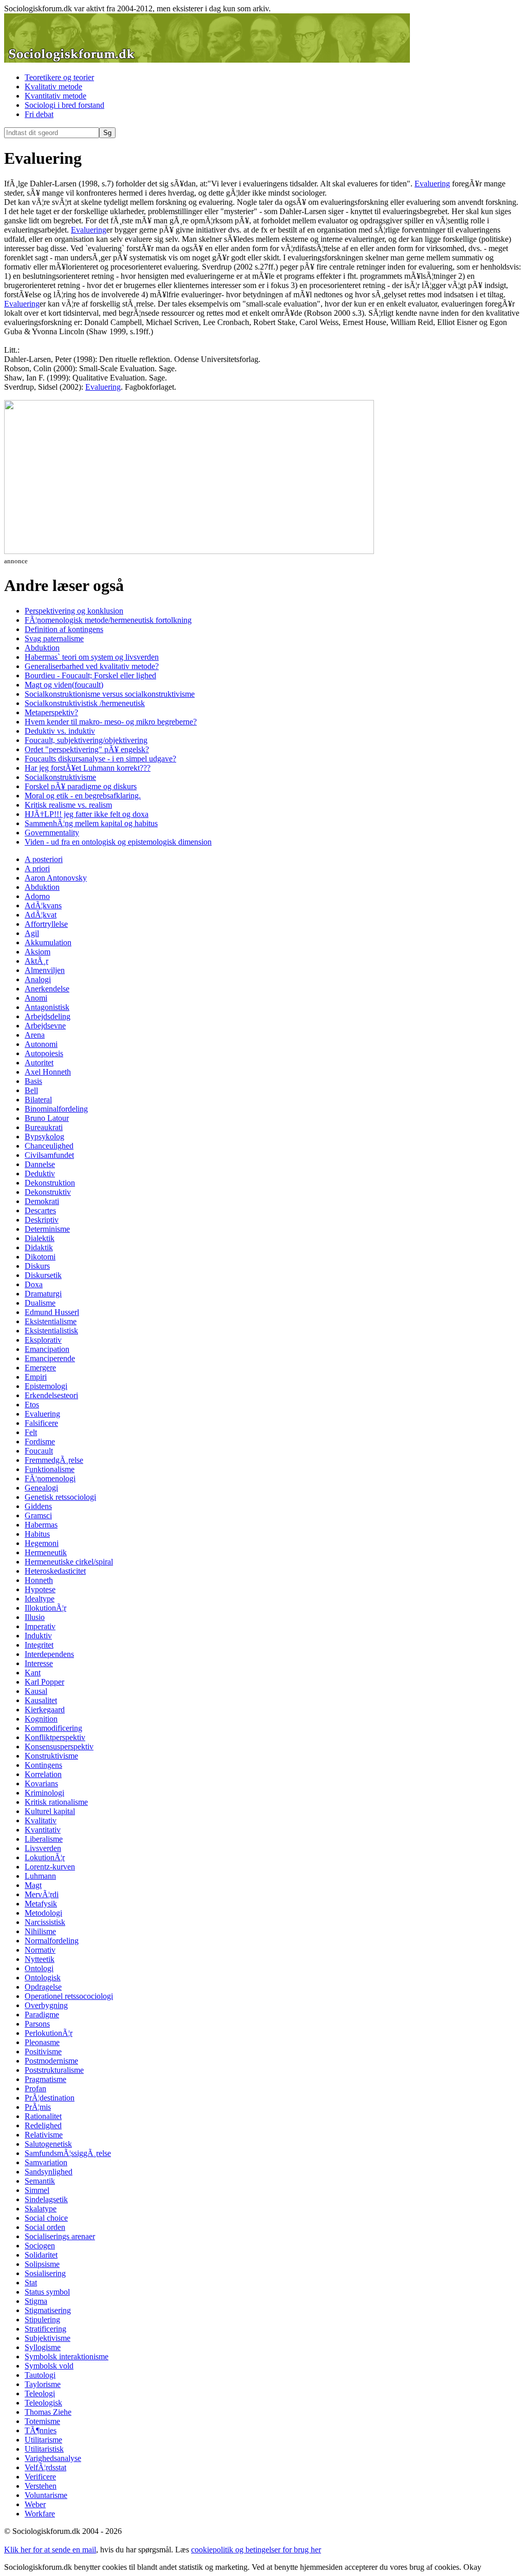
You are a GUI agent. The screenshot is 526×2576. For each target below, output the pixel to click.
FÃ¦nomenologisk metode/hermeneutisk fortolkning (108, 620)
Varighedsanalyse (53, 2458)
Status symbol (47, 2292)
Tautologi (40, 2375)
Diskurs (37, 1266)
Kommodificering (53, 1728)
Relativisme (44, 2135)
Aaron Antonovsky (56, 878)
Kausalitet (41, 1700)
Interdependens (49, 1654)
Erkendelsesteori (51, 1395)
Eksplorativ (43, 1340)
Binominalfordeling (56, 1109)
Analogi (38, 979)
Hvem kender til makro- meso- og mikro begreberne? (111, 722)
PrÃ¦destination (50, 2098)
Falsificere (41, 1423)
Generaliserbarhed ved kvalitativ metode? (92, 666)
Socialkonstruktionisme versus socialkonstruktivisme (110, 694)
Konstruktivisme (51, 1756)
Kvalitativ (41, 1820)
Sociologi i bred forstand (64, 105)
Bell (31, 1090)
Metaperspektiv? (51, 712)
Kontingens (43, 1765)
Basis (33, 1081)
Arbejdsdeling (48, 1016)
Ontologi (39, 1968)
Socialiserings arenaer (60, 2236)
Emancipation (47, 1349)
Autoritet (39, 1063)
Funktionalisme (50, 1469)
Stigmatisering (48, 2310)
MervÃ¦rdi (42, 1894)
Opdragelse (43, 1987)
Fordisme (40, 1442)
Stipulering (42, 2320)
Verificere (40, 2477)
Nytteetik (40, 1959)
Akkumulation (48, 942)
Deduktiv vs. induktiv (60, 731)
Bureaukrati (44, 1127)
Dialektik (40, 1238)
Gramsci (38, 1515)
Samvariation (46, 2162)
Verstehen (41, 2486)
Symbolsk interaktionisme (67, 2356)
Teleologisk (43, 2403)
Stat (31, 2283)
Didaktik (39, 1247)
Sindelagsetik (46, 2199)
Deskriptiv (42, 1220)
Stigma (36, 2301)
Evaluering (432, 184)
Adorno (37, 896)
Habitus (37, 1534)
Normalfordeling (52, 1941)
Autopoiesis (44, 1053)
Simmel (37, 2190)
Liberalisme (44, 1839)
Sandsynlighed (49, 2172)
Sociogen (40, 2246)
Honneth (39, 1580)
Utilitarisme (43, 2440)
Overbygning (46, 2005)
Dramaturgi (43, 1294)
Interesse (39, 1663)
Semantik (40, 2181)
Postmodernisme (51, 2061)
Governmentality (52, 833)
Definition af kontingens (64, 629)
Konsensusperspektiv (59, 1747)
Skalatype (41, 2209)
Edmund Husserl (52, 1312)
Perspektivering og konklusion (74, 611)
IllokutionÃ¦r (45, 1608)
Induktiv (38, 1636)
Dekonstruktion (50, 1183)
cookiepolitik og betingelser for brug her (256, 2550)
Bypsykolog (44, 1137)
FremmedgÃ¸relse (54, 1460)
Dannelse (40, 1164)
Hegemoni (42, 1543)
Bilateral (38, 1100)
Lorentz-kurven (50, 1867)
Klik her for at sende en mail (50, 2550)
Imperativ (40, 1626)
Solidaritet (41, 2255)
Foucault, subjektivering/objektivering (86, 740)
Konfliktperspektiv (55, 1737)
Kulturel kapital (50, 1811)
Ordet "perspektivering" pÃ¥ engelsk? (87, 749)
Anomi (36, 998)
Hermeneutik (46, 1552)
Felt (31, 1432)
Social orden (45, 2227)
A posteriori (44, 859)
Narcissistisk (45, 1922)
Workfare (40, 2514)
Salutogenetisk (48, 2144)
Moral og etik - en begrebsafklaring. (83, 796)
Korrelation (43, 1774)
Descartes (40, 1210)
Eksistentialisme (51, 1321)
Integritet (39, 1645)
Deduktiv (40, 1173)
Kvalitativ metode (53, 87)
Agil (32, 933)
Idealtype (40, 1599)
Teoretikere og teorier (59, 77)
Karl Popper (44, 1682)
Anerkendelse (47, 989)
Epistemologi (46, 1386)
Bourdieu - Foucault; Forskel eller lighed (90, 675)
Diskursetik (43, 1275)
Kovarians (41, 1783)
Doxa (34, 1284)
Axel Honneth (48, 1072)
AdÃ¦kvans (43, 905)
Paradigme (42, 2015)
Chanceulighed (49, 1146)
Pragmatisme (45, 2079)
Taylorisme (43, 2384)
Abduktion (42, 648)
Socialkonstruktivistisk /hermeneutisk (85, 703)
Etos (32, 1405)
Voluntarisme (46, 2495)
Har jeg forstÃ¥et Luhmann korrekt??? (88, 768)
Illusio (35, 1617)
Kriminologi (44, 1793)
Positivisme (43, 2052)
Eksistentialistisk (51, 1331)
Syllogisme (43, 2347)
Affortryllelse (46, 924)
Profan (35, 2088)
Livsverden (43, 1848)
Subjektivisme (48, 2338)
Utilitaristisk (44, 2449)
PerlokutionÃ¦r (49, 2033)
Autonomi (41, 1044)
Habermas (41, 1525)
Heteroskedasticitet (55, 1571)
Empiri (36, 1377)
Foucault (39, 1451)
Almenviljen (45, 970)
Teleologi (40, 2393)
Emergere (40, 1368)
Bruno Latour (47, 1118)
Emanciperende (50, 1358)
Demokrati (42, 1201)
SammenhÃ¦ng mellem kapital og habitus (91, 823)
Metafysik (41, 1904)
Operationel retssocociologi (69, 1996)
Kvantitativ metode (55, 96)
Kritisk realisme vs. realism (68, 805)
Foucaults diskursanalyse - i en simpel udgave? (100, 759)
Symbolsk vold (49, 2366)
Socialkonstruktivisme (60, 777)
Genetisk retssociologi (60, 1497)
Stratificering (45, 2329)
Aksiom (37, 952)
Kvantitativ (43, 1830)
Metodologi (43, 1913)
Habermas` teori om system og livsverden (92, 657)
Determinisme (47, 1229)
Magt (33, 1885)
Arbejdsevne (45, 1026)
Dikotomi (40, 1257)
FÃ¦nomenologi (50, 1478)
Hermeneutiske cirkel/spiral (69, 1562)
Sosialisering (45, 2273)
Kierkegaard (45, 1710)
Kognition (41, 1719)
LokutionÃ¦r (45, 1857)
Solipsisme (42, 2264)
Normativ (40, 1950)
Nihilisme (40, 1931)
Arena (35, 1035)
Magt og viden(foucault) (64, 685)
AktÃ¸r (36, 961)
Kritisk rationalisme (56, 1802)
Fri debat (39, 114)
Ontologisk (43, 1978)
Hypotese (40, 1589)
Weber (35, 2504)
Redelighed (43, 2125)
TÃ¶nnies (41, 2430)
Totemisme (42, 2421)
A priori (37, 869)
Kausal (36, 1691)
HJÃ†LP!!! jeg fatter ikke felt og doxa (87, 814)
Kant (33, 1673)
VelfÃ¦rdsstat (45, 2467)
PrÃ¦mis (38, 2107)
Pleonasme (42, 2042)
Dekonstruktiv (48, 1192)
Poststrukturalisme (54, 2070)
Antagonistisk (47, 1007)
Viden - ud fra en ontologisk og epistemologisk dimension (118, 842)
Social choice (46, 2218)
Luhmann (40, 1876)
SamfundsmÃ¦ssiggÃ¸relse (68, 2153)
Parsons (37, 2024)
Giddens (38, 1506)
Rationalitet (43, 2116)
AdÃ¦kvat (41, 915)
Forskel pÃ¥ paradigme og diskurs (81, 786)
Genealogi (41, 1488)
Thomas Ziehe (48, 2412)
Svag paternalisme (54, 638)
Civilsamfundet (49, 1155)
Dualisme (40, 1303)
